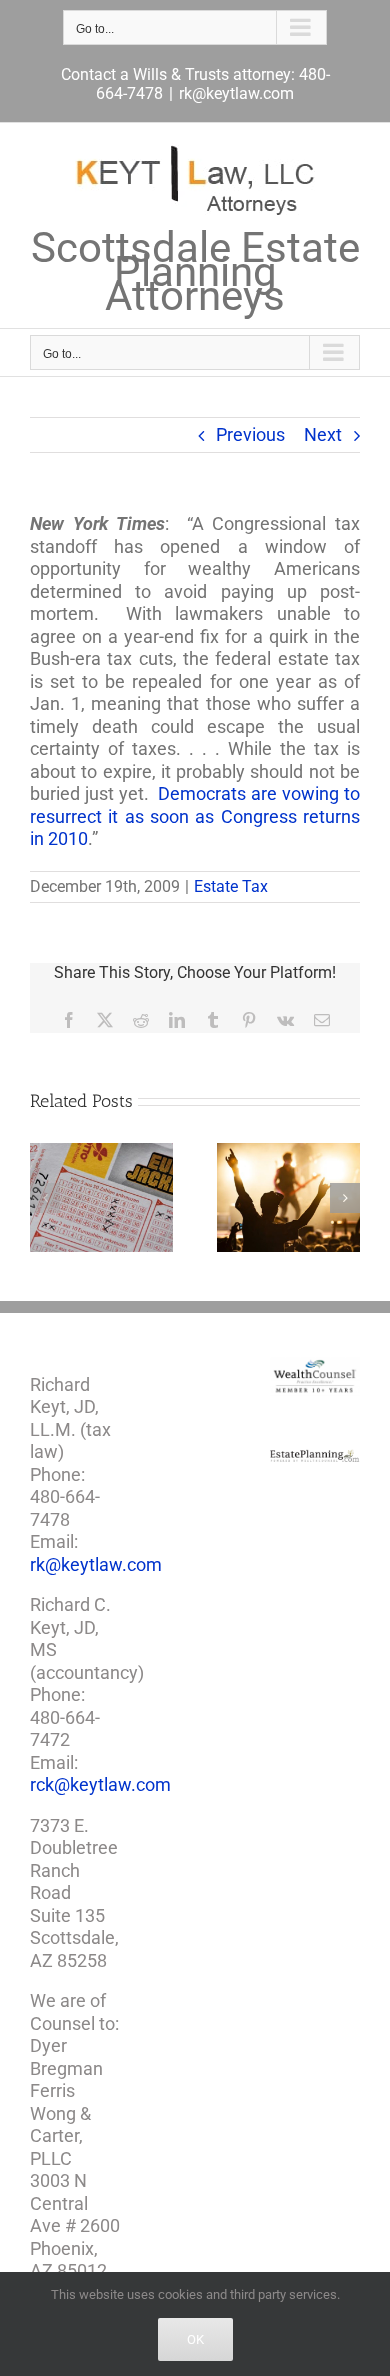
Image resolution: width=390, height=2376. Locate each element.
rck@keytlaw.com (100, 1784)
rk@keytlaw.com (236, 93)
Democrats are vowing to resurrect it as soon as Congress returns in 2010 (195, 816)
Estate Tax (231, 886)
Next (323, 434)
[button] (45, 1198)
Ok (195, 2339)
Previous (250, 434)
